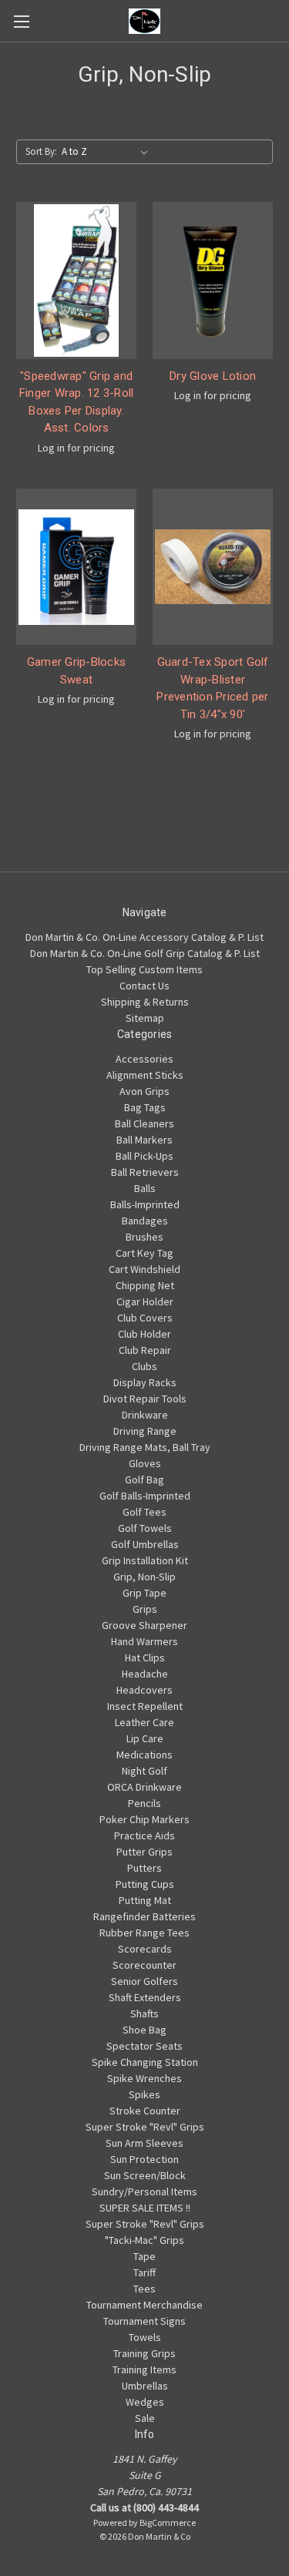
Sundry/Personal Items (144, 2191)
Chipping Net (145, 1285)
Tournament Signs (144, 2321)
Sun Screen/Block (145, 2175)
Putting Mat (145, 1900)
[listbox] (108, 152)
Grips (145, 1609)
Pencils (144, 1803)
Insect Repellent (145, 1706)
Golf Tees (144, 1512)
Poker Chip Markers (144, 1819)
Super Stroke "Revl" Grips (145, 2127)
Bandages (145, 1221)
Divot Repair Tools (145, 1399)
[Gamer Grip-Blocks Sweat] (76, 567)
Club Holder (144, 1334)
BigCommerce (168, 2522)
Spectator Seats (144, 2046)
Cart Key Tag (144, 1253)
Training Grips (144, 2353)
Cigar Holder (145, 1301)
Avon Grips (144, 1091)
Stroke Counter (145, 2111)
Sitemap (145, 1018)
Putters (144, 1868)
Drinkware (145, 1415)
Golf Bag (144, 1479)
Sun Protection (144, 2159)
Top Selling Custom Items (144, 969)
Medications (144, 1755)
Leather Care (144, 1722)
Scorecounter (144, 1965)
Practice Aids (144, 1835)
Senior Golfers (144, 1981)
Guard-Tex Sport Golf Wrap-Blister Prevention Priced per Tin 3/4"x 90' (212, 688)
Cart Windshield (144, 1269)
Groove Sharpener (144, 1625)
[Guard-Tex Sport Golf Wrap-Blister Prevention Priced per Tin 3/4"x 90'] (213, 567)
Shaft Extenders (145, 1997)
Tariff (144, 2272)
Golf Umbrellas (145, 1544)
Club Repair (145, 1350)
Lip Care (145, 1738)
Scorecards (145, 1949)
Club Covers (145, 1318)
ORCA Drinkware (144, 1787)
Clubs (144, 1366)
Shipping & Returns (145, 1002)
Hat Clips (145, 1657)
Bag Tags (145, 1107)
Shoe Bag (144, 2030)
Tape (144, 2256)
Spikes (144, 2094)
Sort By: (41, 151)
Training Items (144, 2369)
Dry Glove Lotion (213, 376)
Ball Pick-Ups (144, 1156)
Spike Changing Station (145, 2062)
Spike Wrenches (144, 2078)
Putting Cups (145, 1884)
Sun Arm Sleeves (144, 2143)
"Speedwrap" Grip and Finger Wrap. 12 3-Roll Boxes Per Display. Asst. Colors (77, 402)
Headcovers (144, 1690)
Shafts (144, 2013)
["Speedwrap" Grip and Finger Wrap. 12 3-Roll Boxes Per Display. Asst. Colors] (76, 280)
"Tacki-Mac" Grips (144, 2240)
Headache (145, 1674)
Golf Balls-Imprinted (145, 1496)
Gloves (145, 1463)
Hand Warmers (144, 1641)
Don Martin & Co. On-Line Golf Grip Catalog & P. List (145, 953)
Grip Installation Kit (145, 1560)
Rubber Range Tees (144, 1933)
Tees (144, 2289)
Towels (145, 2337)
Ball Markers (144, 1140)
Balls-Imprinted (145, 1204)
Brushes (144, 1237)
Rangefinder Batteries (144, 1916)
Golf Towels (145, 1528)
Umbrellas (145, 2386)
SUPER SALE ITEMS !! (145, 2208)
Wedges (145, 2402)
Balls (145, 1188)
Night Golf (144, 1771)
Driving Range (145, 1431)
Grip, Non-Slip (144, 1577)
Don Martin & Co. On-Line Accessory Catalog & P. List (144, 937)
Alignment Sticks (145, 1075)
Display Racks (145, 1382)
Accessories (144, 1059)
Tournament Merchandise (144, 2305)
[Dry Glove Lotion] (213, 280)
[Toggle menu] (21, 21)
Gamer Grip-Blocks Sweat (76, 671)
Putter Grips (144, 1852)
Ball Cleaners (144, 1123)
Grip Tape (144, 1593)
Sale (145, 2418)
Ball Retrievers (145, 1172)
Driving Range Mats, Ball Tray (145, 1447)
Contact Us (144, 986)
